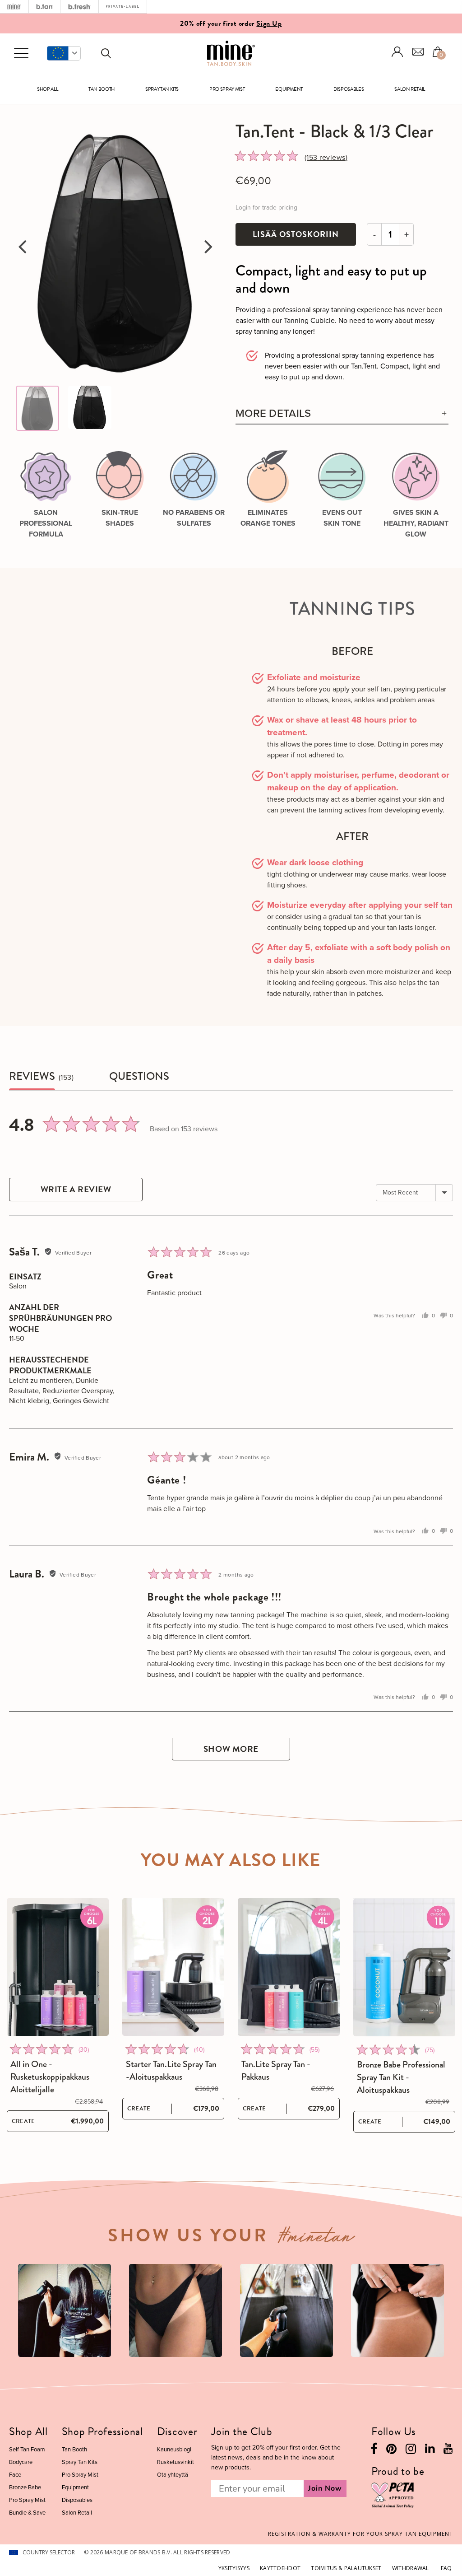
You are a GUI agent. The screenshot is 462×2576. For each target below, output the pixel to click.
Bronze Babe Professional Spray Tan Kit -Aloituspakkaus (401, 2077)
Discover (177, 2431)
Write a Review (76, 1189)
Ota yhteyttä (173, 2475)
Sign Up (269, 23)
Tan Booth (102, 89)
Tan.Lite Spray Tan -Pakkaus (276, 2071)
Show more (231, 1749)
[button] (64, 53)
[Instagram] (411, 2451)
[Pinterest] (391, 2451)
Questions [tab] (139, 1076)
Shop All (47, 89)
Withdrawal (411, 2568)
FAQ (446, 2568)
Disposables (349, 89)
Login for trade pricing (266, 208)
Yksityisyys (234, 2568)
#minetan (316, 2239)
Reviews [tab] (32, 1076)
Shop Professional (102, 2431)
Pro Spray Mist (227, 89)
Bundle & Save (27, 2513)
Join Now (325, 2488)
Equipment (289, 89)
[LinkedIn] (430, 2450)
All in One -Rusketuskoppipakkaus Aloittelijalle (50, 2077)
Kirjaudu (397, 52)
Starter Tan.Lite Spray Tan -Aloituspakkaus (171, 2071)
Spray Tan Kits (162, 89)
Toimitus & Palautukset (346, 2568)
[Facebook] (374, 2451)
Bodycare (21, 2462)
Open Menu (21, 54)
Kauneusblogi (174, 2449)
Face (15, 2475)
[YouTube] (448, 2450)
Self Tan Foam (27, 2449)
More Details (273, 413)
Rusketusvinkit (176, 2462)
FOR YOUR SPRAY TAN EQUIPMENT (360, 2534)
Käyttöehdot (280, 2568)
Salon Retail (410, 89)
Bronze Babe (25, 2487)
